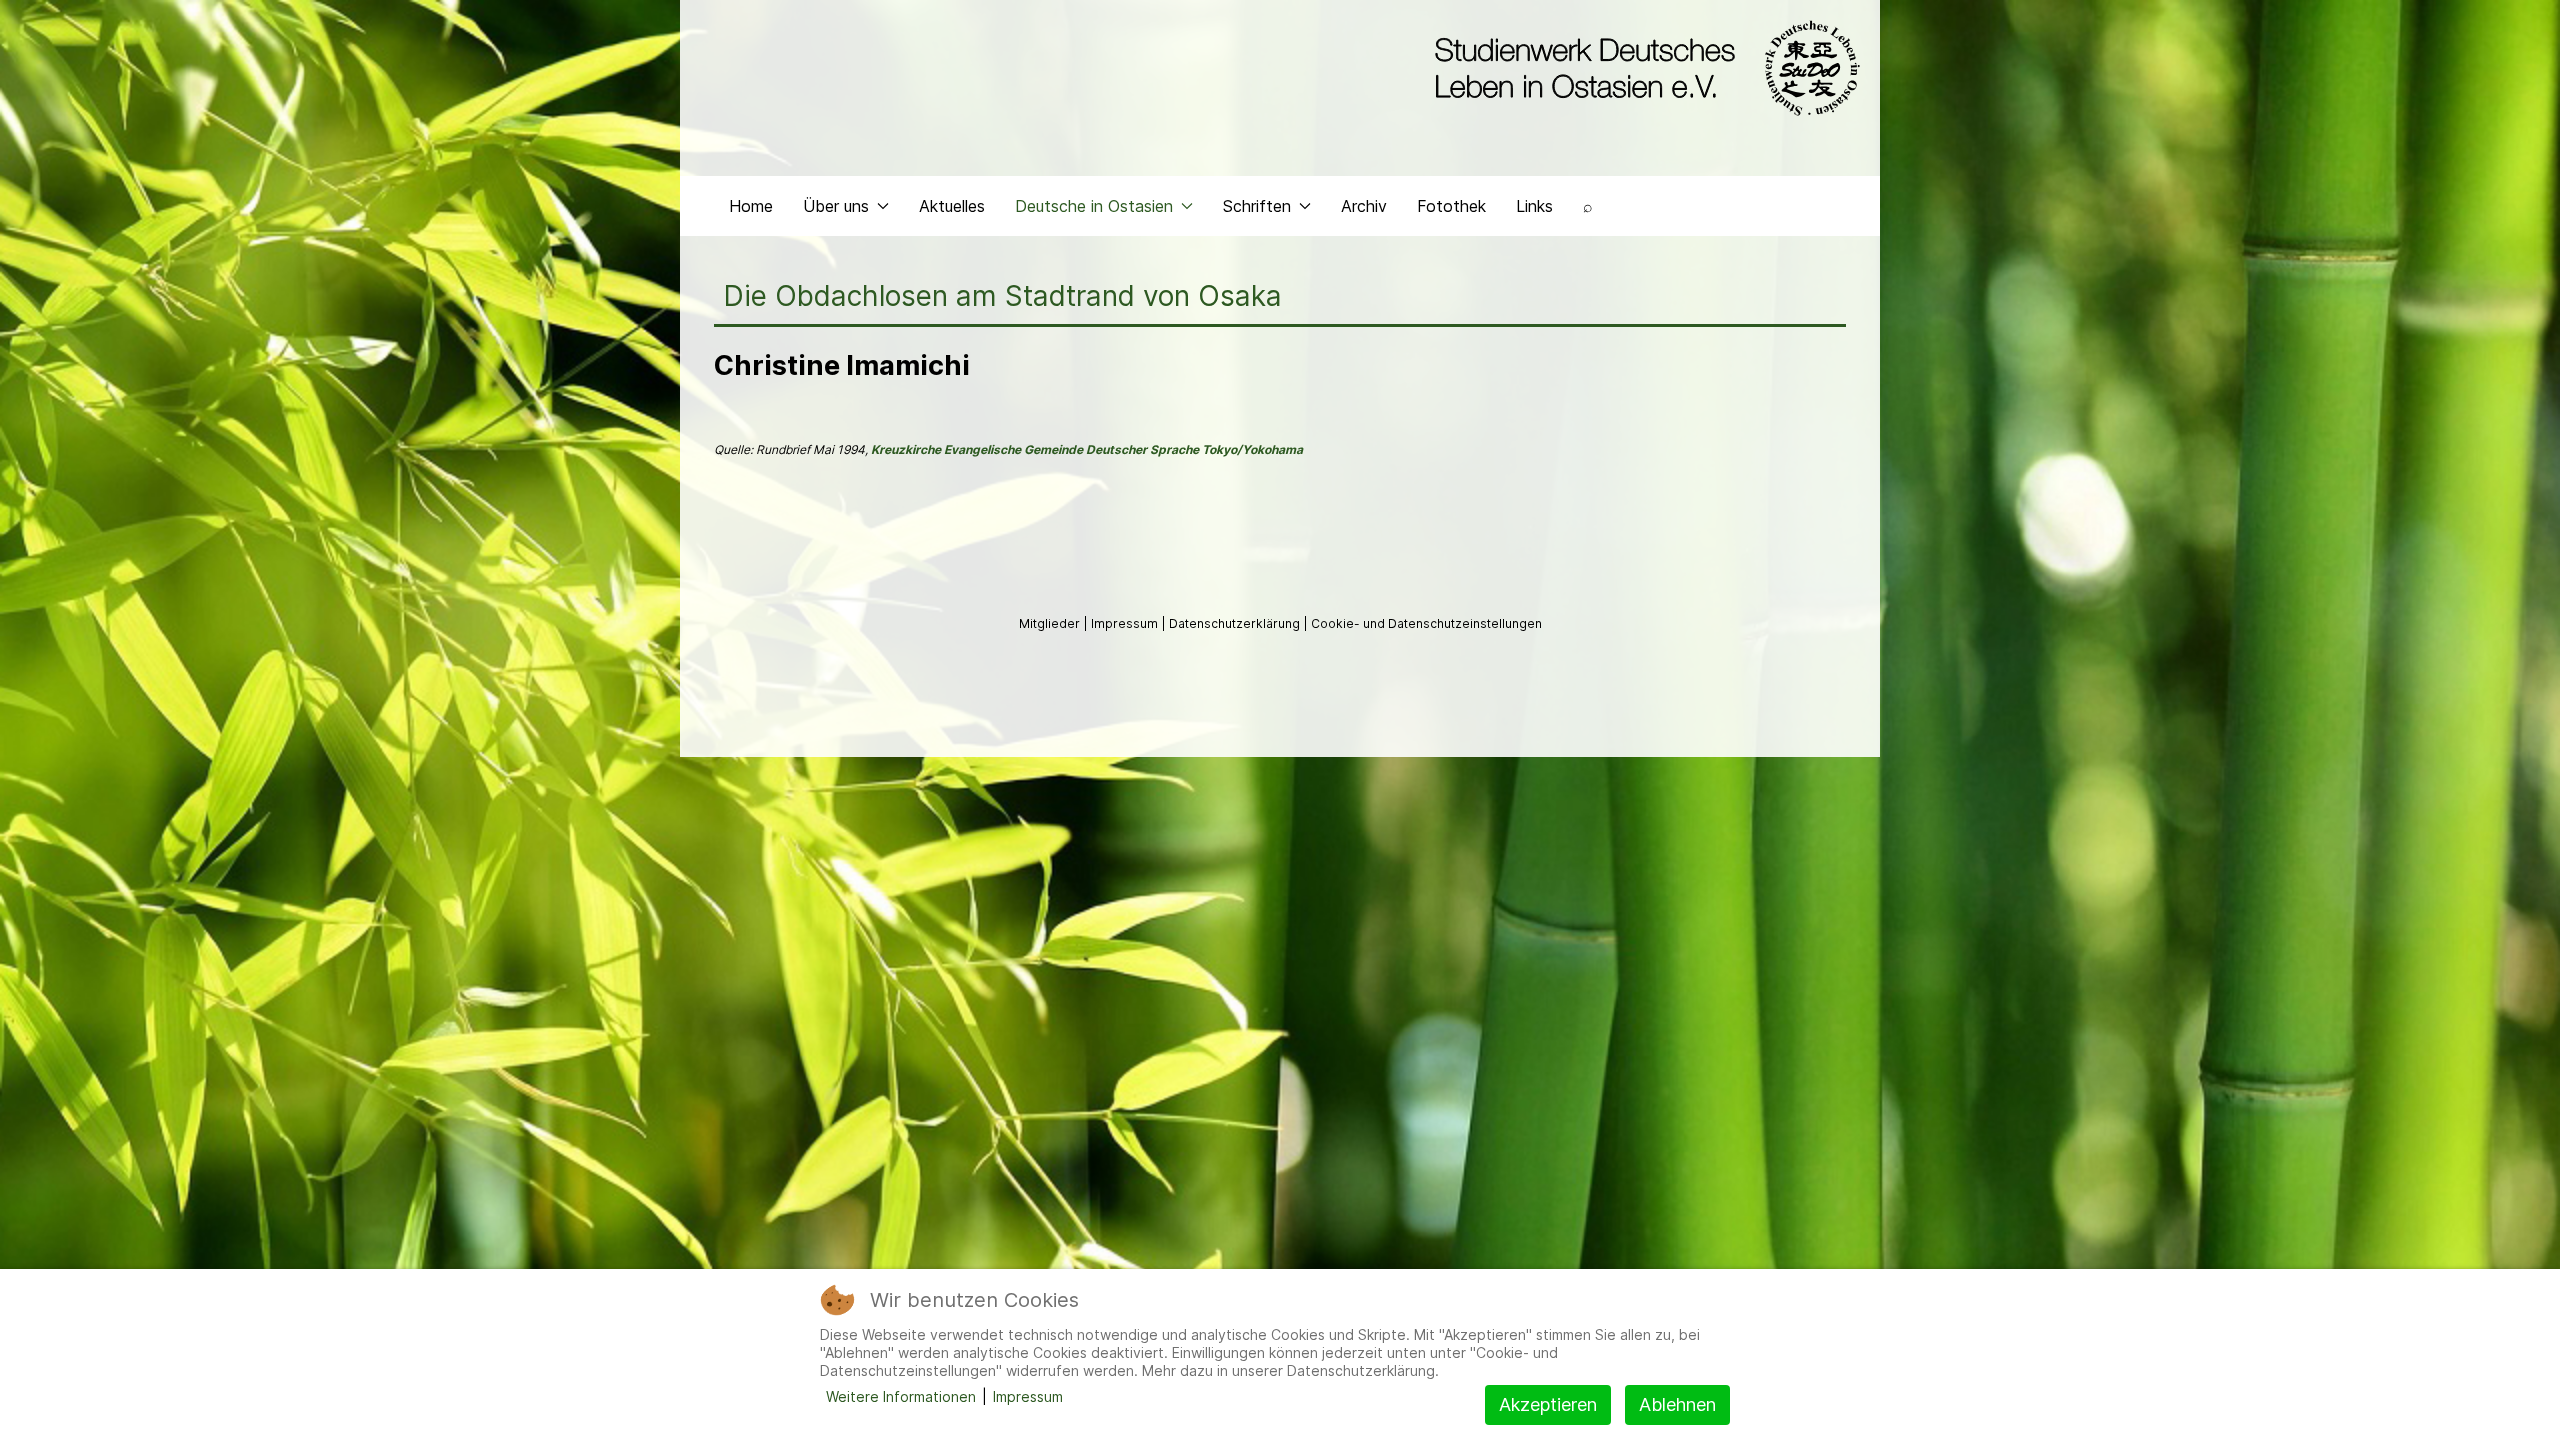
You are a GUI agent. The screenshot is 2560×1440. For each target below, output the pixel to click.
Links (1534, 206)
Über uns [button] (836, 206)
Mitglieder (1051, 623)
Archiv (1364, 206)
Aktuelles (952, 206)
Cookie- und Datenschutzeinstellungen (1426, 623)
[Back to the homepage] (1642, 68)
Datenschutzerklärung (1236, 623)
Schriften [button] (1257, 206)
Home (751, 206)
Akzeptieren (1548, 1404)
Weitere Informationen (901, 1396)
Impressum (1126, 623)
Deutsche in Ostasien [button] (1094, 206)
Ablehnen (1677, 1404)
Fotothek (1451, 206)
